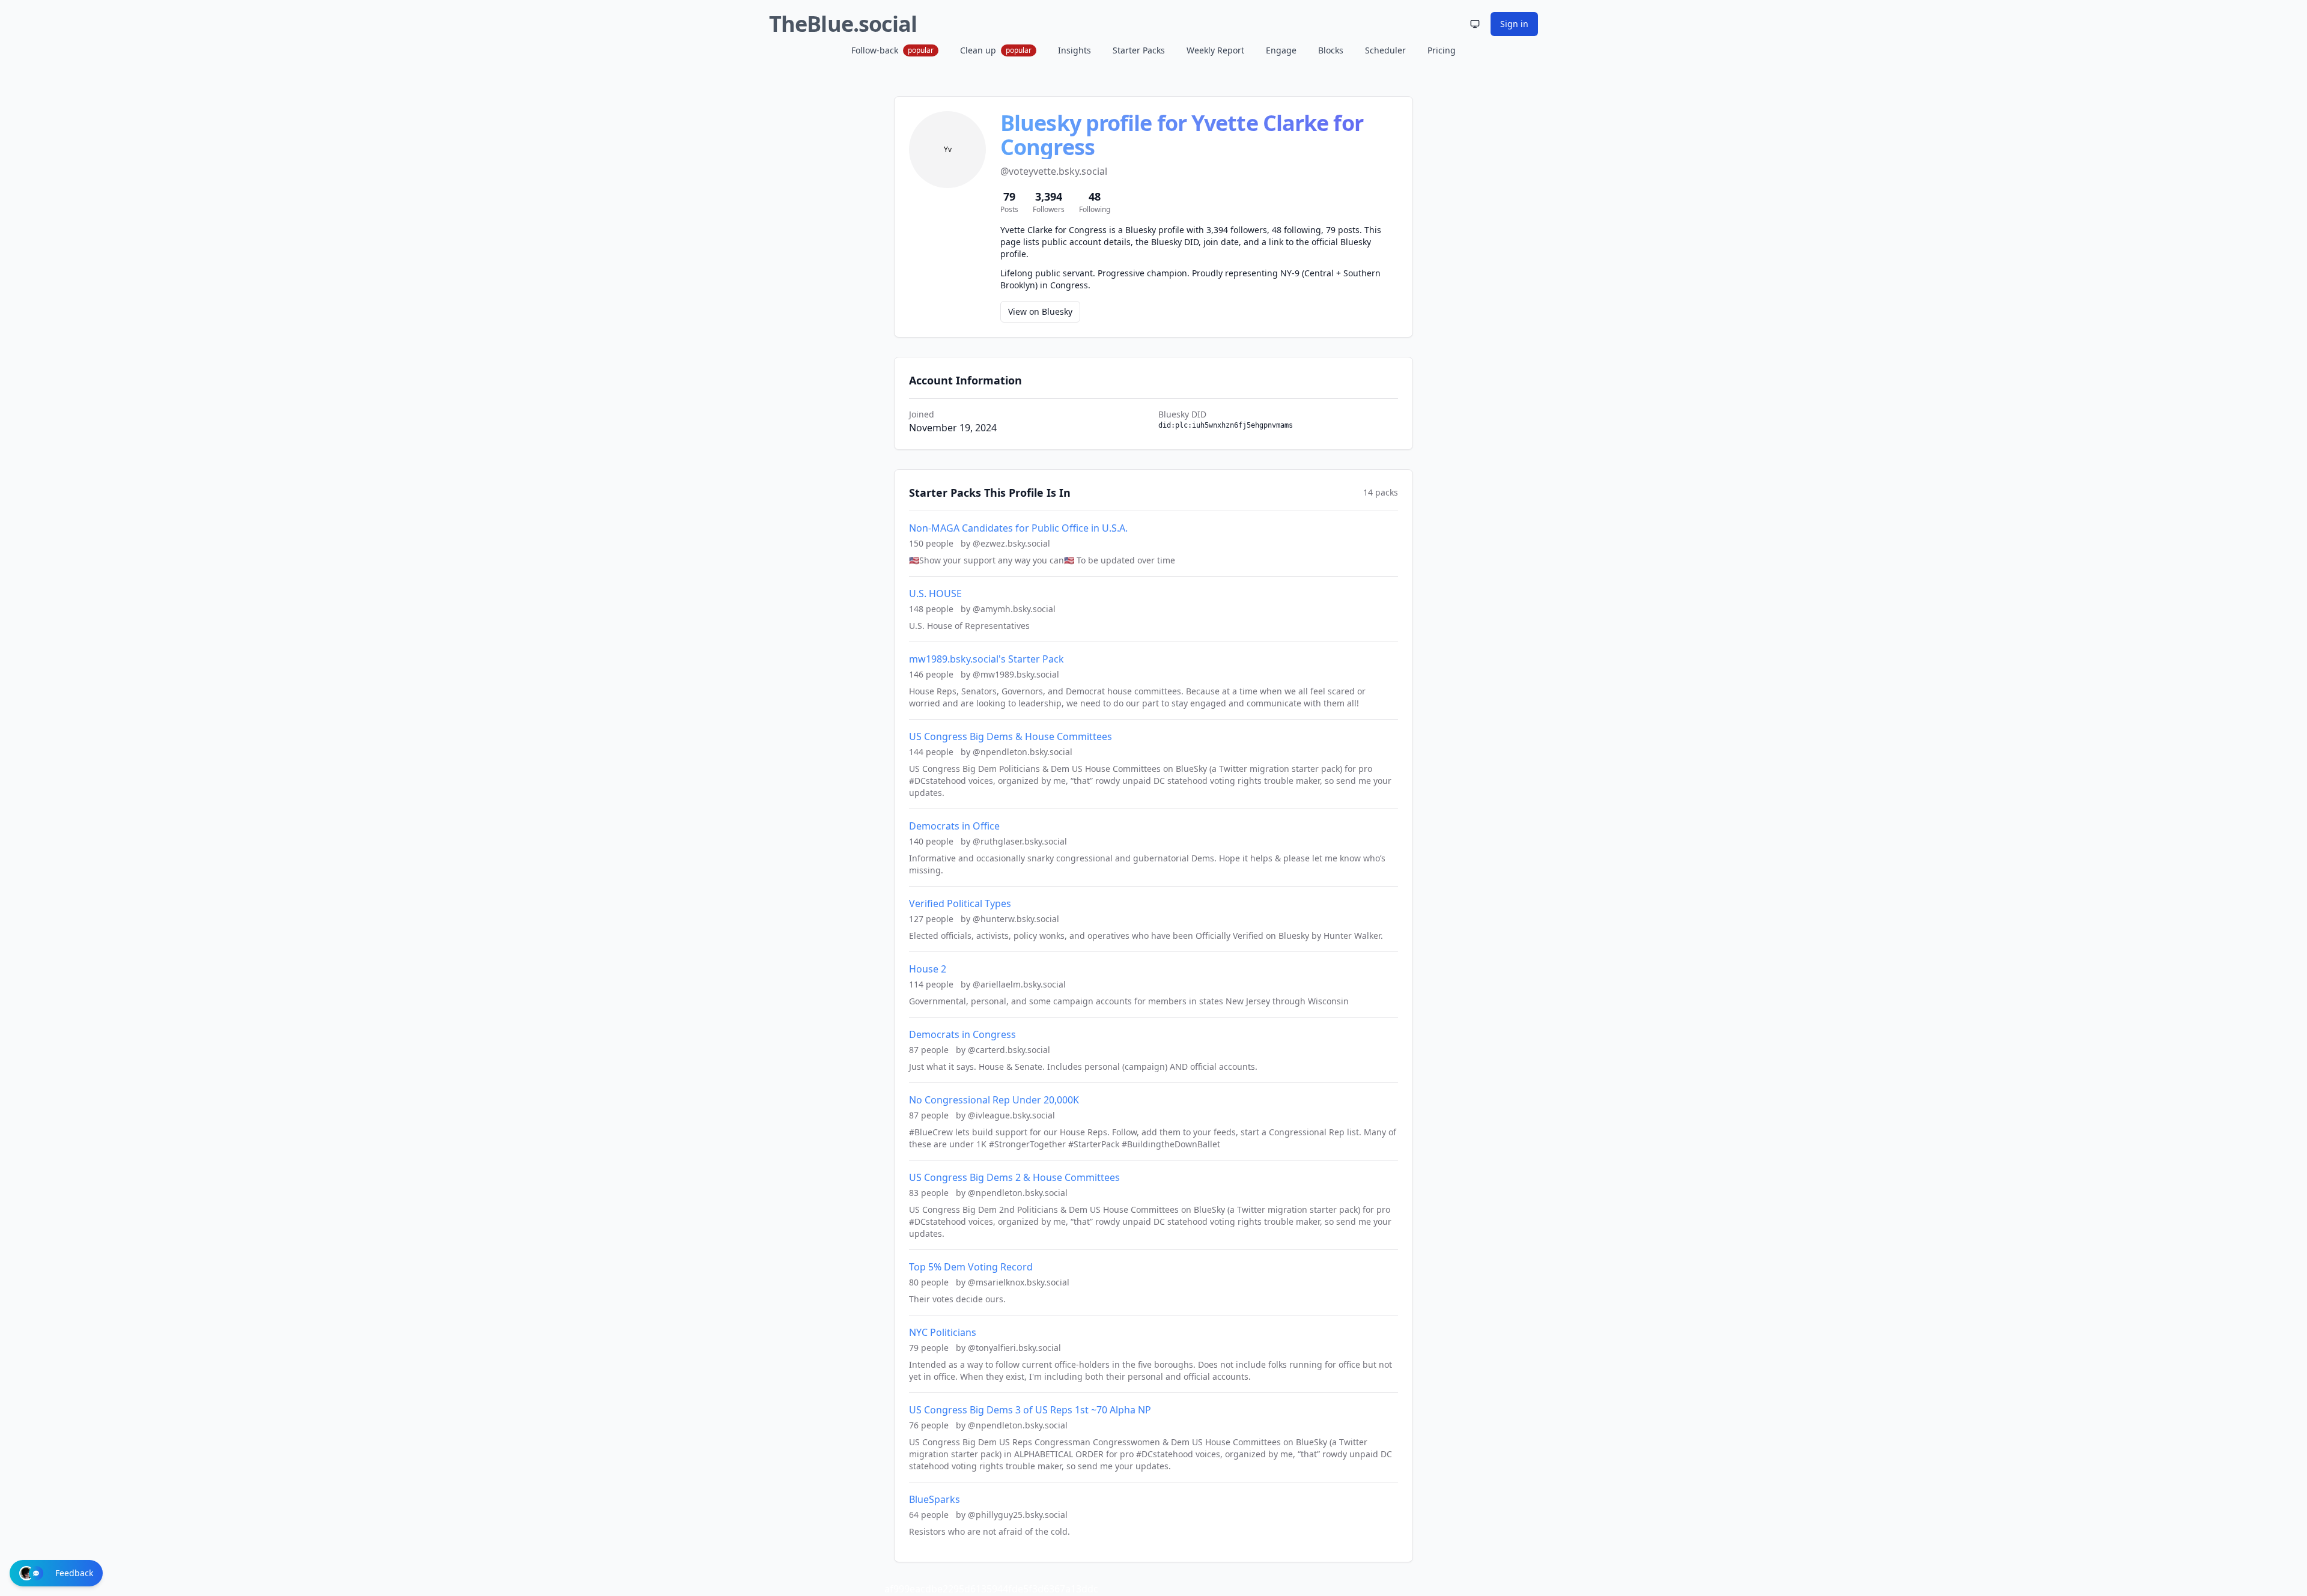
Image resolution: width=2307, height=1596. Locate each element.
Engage (1281, 50)
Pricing (1442, 50)
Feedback (74, 1573)
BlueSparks (935, 1499)
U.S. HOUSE (935, 593)
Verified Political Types (960, 903)
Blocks (1331, 50)
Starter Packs (1139, 50)
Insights (1074, 50)
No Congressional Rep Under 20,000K (994, 1100)
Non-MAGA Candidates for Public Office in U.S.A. (1018, 528)
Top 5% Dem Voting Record (971, 1267)
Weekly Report (1215, 50)
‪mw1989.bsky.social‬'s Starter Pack (986, 659)
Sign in (1514, 24)
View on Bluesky (1040, 311)
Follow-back (892, 50)
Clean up (996, 50)
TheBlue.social (843, 24)
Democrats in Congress (962, 1034)
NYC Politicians (943, 1332)
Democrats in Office (954, 826)
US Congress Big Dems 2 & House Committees (1014, 1177)
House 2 (928, 969)
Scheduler (1385, 50)
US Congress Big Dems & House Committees (1011, 736)
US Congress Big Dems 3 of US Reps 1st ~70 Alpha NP (1030, 1410)
